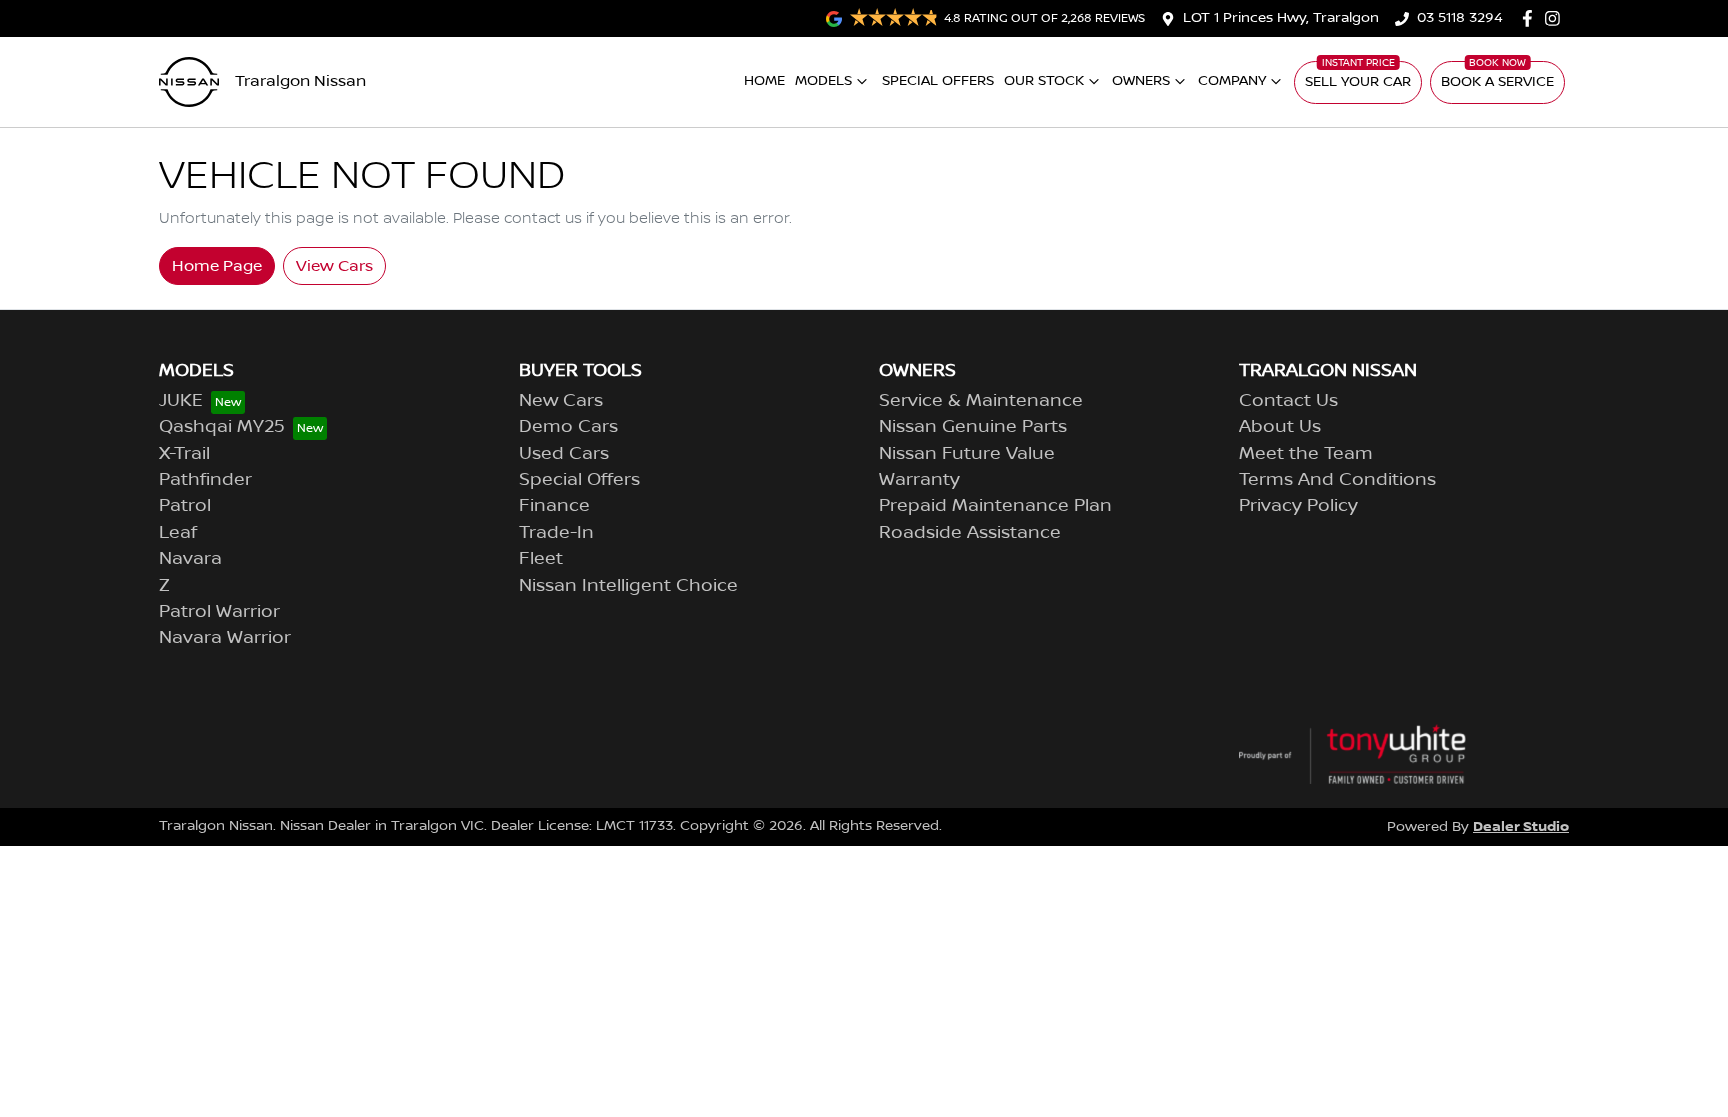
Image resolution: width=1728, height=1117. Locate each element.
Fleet (541, 559)
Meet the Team (1306, 454)
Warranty (919, 480)
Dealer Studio (1521, 826)
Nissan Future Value (967, 454)
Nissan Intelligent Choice (628, 586)
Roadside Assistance (970, 533)
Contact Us (1288, 401)
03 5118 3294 (1460, 18)
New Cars (561, 401)
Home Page (217, 266)
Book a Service (1497, 82)
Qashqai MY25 (222, 427)
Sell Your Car (1358, 82)
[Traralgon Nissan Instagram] (1556, 18)
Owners (1141, 81)
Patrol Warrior (219, 612)
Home (764, 81)
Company (1232, 81)
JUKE (181, 401)
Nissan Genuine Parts (973, 427)
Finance (554, 506)
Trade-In (556, 533)
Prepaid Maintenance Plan (995, 506)
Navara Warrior (225, 638)
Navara (190, 559)
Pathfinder (205, 480)
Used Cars (564, 454)
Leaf (178, 533)
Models (823, 81)
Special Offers (938, 81)
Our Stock (1044, 81)
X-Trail (184, 454)
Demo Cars (568, 427)
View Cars (334, 266)
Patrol (185, 506)
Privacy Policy (1298, 506)
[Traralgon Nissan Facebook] (1531, 18)
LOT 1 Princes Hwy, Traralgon (1281, 18)
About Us (1280, 427)
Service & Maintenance (981, 401)
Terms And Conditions (1337, 480)
